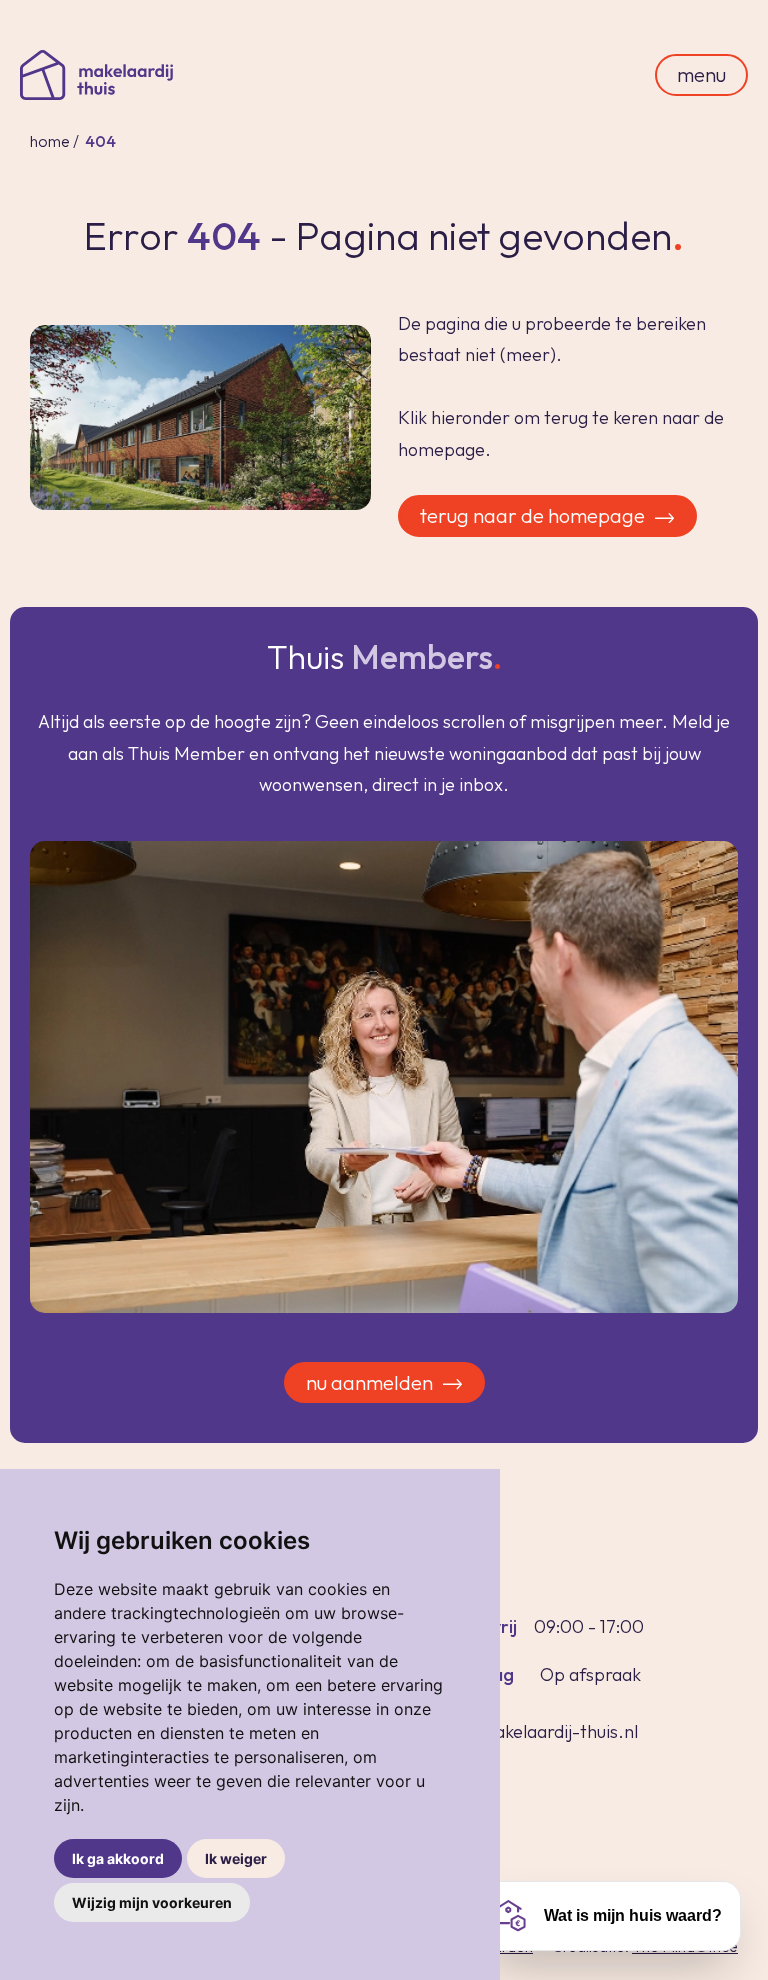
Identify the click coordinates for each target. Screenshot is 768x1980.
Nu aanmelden (369, 1382)
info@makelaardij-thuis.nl (537, 1731)
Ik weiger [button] (236, 1858)
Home (50, 141)
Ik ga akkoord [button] (118, 1858)
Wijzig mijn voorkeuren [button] (152, 1902)
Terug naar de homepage (532, 515)
